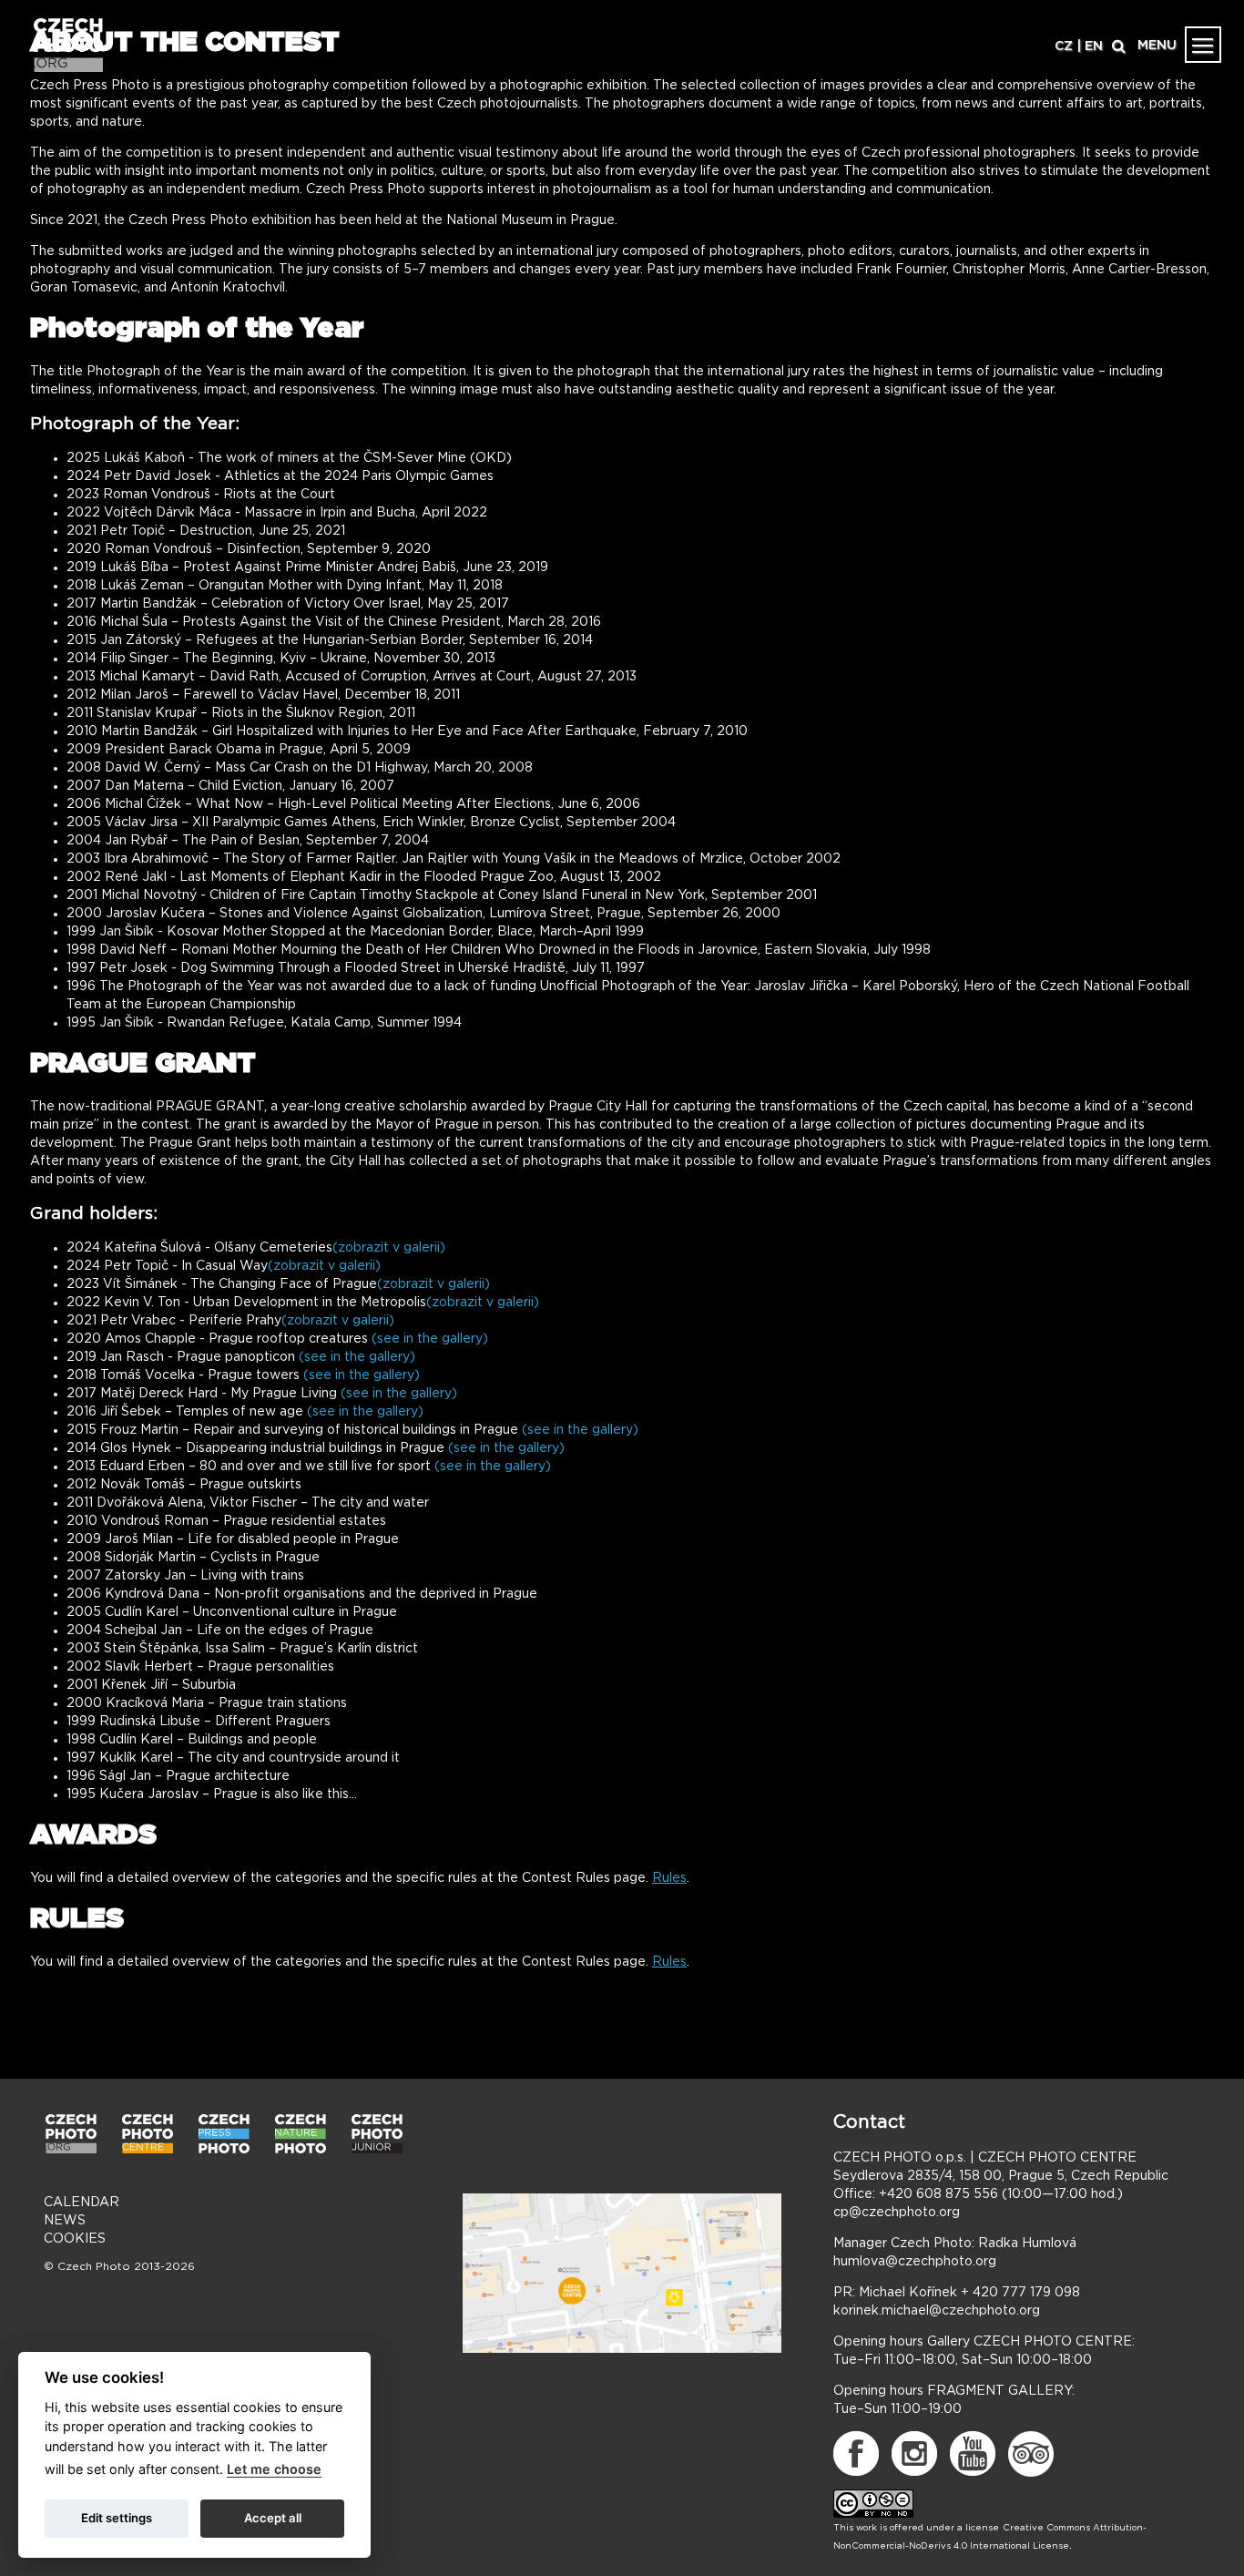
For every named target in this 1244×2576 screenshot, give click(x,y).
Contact (869, 2122)
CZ (1064, 46)
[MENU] (1203, 45)
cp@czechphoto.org (897, 2213)
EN (1094, 46)
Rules (669, 1878)
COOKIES (75, 2239)
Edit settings (117, 2518)
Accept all (273, 2518)
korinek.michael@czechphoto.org (937, 2311)
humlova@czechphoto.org (915, 2262)
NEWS (65, 2221)
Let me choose (274, 2469)
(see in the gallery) (430, 1339)
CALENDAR (82, 2203)
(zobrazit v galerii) (389, 1248)
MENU (1157, 46)
